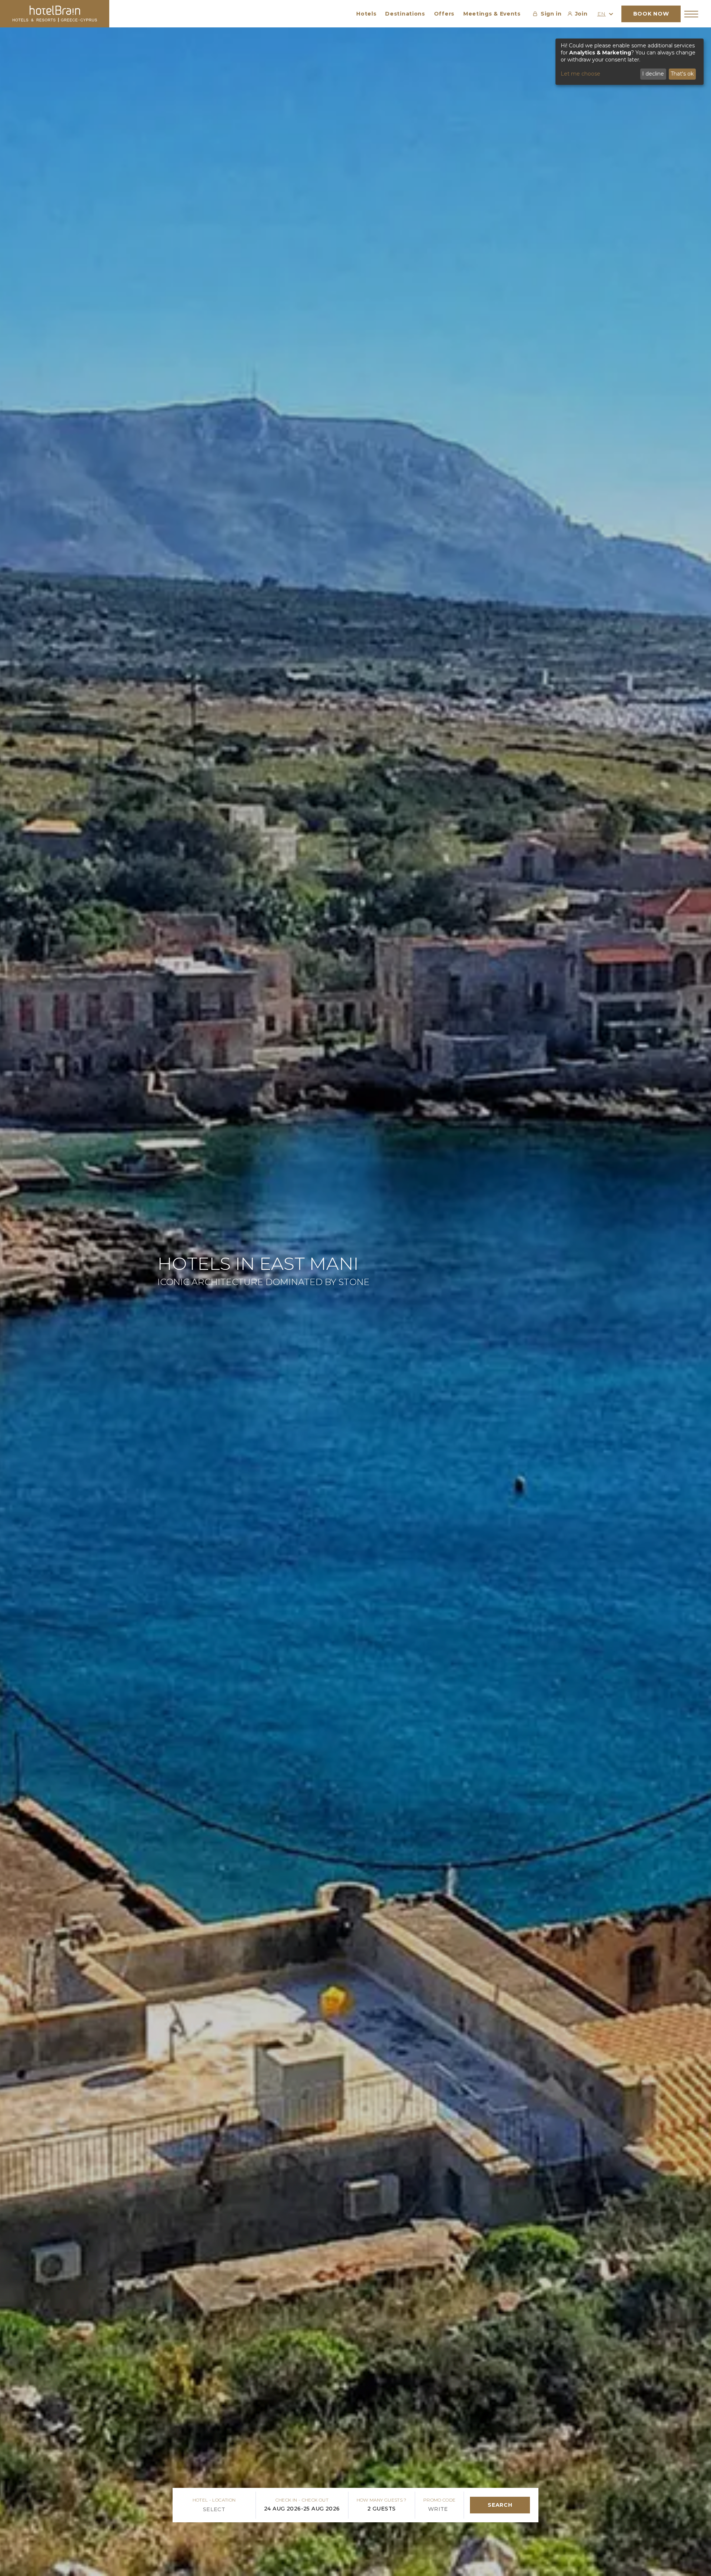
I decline (653, 74)
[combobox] (184, 2509)
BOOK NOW (651, 14)
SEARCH (500, 2505)
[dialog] (630, 62)
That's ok (682, 74)
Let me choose (580, 74)
